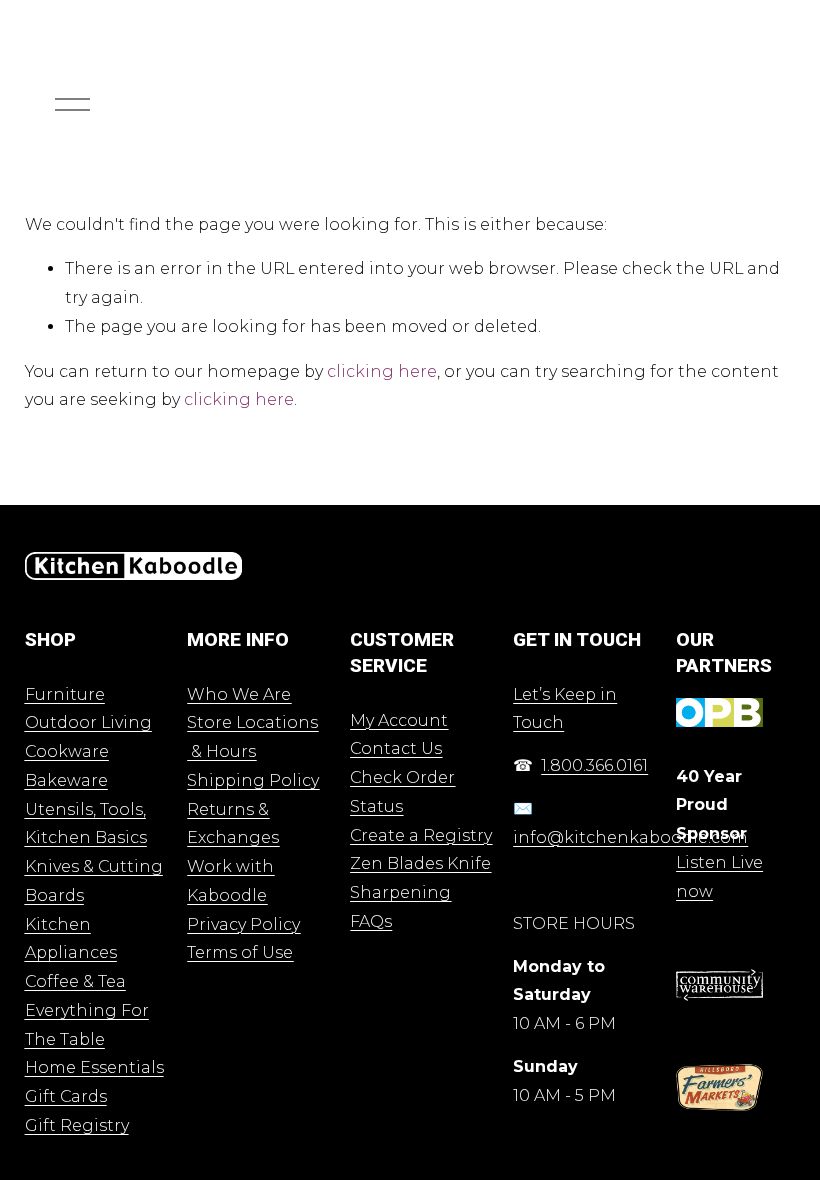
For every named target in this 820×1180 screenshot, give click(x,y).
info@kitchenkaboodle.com (630, 837)
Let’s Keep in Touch (565, 709)
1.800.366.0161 (594, 765)
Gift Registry (77, 1125)
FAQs (371, 921)
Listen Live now (719, 877)
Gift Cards (66, 1096)
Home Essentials (94, 1067)
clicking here (382, 371)
